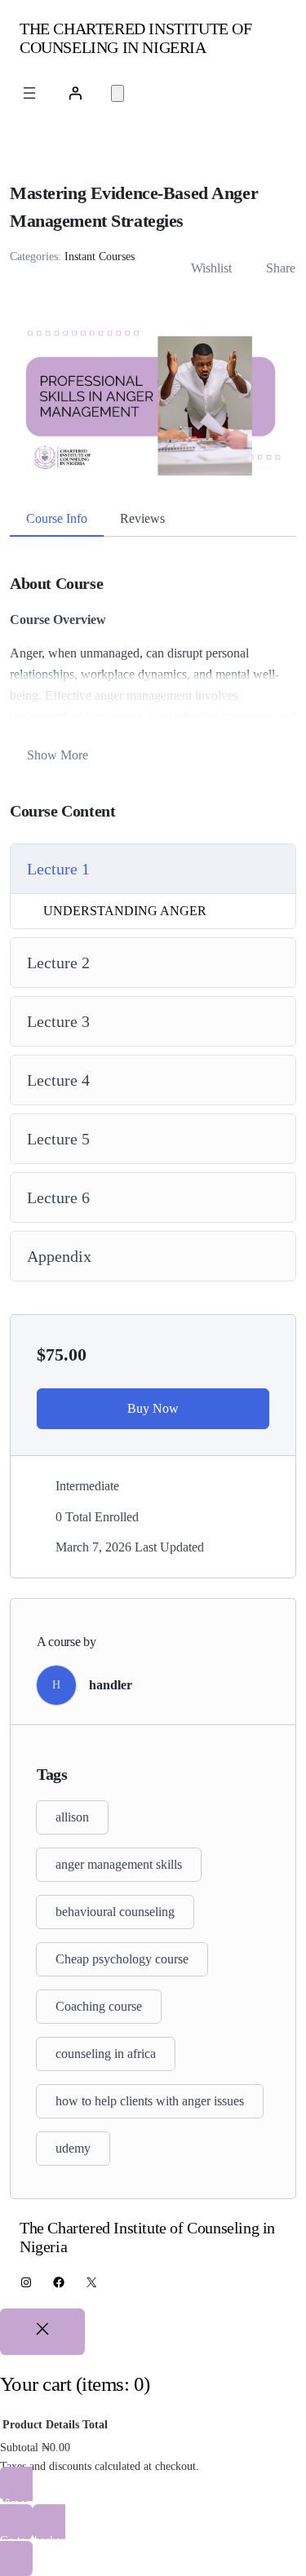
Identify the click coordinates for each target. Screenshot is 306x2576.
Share (281, 268)
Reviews (142, 518)
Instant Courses (100, 257)
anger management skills (119, 1864)
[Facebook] (59, 2282)
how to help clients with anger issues (150, 2101)
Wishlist (211, 268)
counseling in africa (106, 2054)
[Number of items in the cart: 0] (118, 93)
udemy (73, 2148)
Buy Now (153, 1408)
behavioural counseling (115, 1912)
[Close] (42, 2332)
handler (111, 1685)
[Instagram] (26, 2282)
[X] (91, 2282)
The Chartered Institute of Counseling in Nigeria (136, 38)
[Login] (75, 93)
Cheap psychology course (122, 1959)
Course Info (57, 518)
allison (72, 1817)
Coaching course (99, 2006)
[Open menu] (29, 93)
